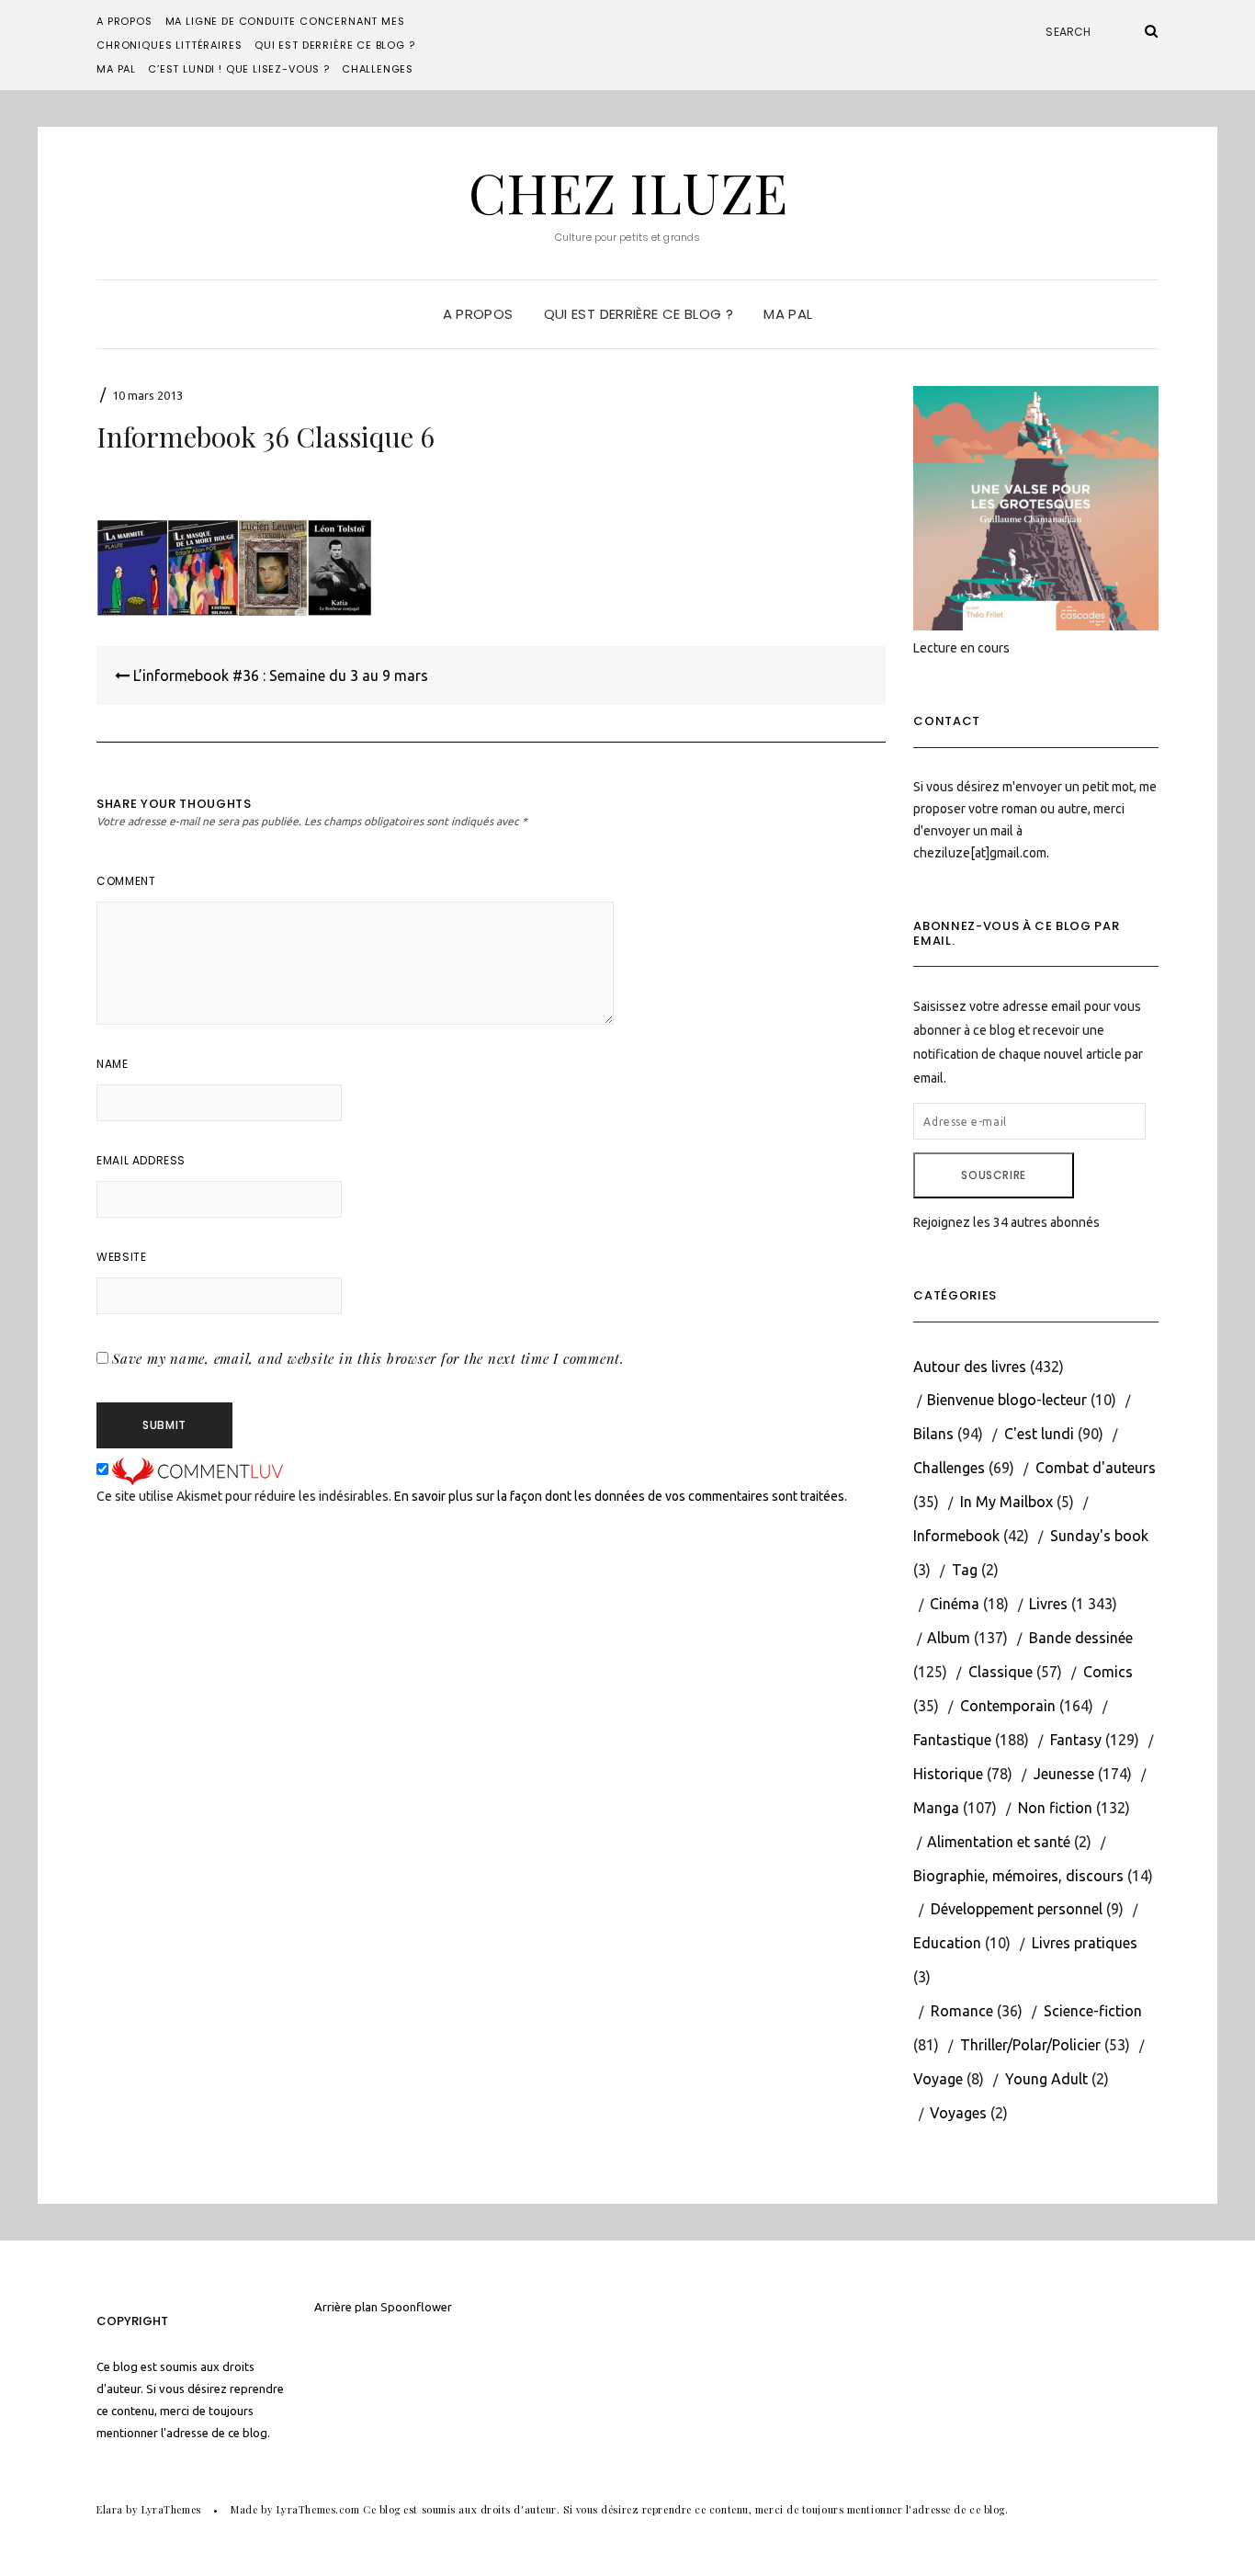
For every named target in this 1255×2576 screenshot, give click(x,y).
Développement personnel (1017, 1909)
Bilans (933, 1434)
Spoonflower (416, 2307)
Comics (1108, 1672)
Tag (965, 1570)
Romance (962, 2011)
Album (949, 1638)
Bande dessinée (1081, 1638)
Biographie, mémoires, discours (1018, 1876)
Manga (936, 1808)
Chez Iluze (628, 191)
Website (121, 1257)
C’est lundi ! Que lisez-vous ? (239, 69)
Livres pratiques (1085, 1943)
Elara (110, 2509)
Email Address (141, 1160)
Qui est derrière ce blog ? (334, 45)
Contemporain (1008, 1706)
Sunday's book (1099, 1536)
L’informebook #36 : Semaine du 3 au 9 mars (279, 675)
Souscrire (993, 1175)
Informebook (956, 1536)
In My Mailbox (1006, 1502)
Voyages (958, 2113)
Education (947, 1943)
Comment (126, 881)
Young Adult (1046, 2079)
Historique (948, 1774)
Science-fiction (1093, 2011)
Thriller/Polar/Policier (1030, 2045)
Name (112, 1064)
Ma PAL (116, 69)
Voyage (938, 2079)
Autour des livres (970, 1367)
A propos (124, 21)
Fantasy (1076, 1740)
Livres (1048, 1604)
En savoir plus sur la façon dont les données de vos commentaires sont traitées (619, 1496)
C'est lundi (1039, 1434)
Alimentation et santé (999, 1842)
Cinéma (955, 1604)
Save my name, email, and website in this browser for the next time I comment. (368, 1358)
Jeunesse (1064, 1774)
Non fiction (1055, 1808)
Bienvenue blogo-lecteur (1007, 1400)
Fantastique (952, 1740)
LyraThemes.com (318, 2509)
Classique (1001, 1672)
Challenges (378, 69)
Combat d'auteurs (1096, 1468)
